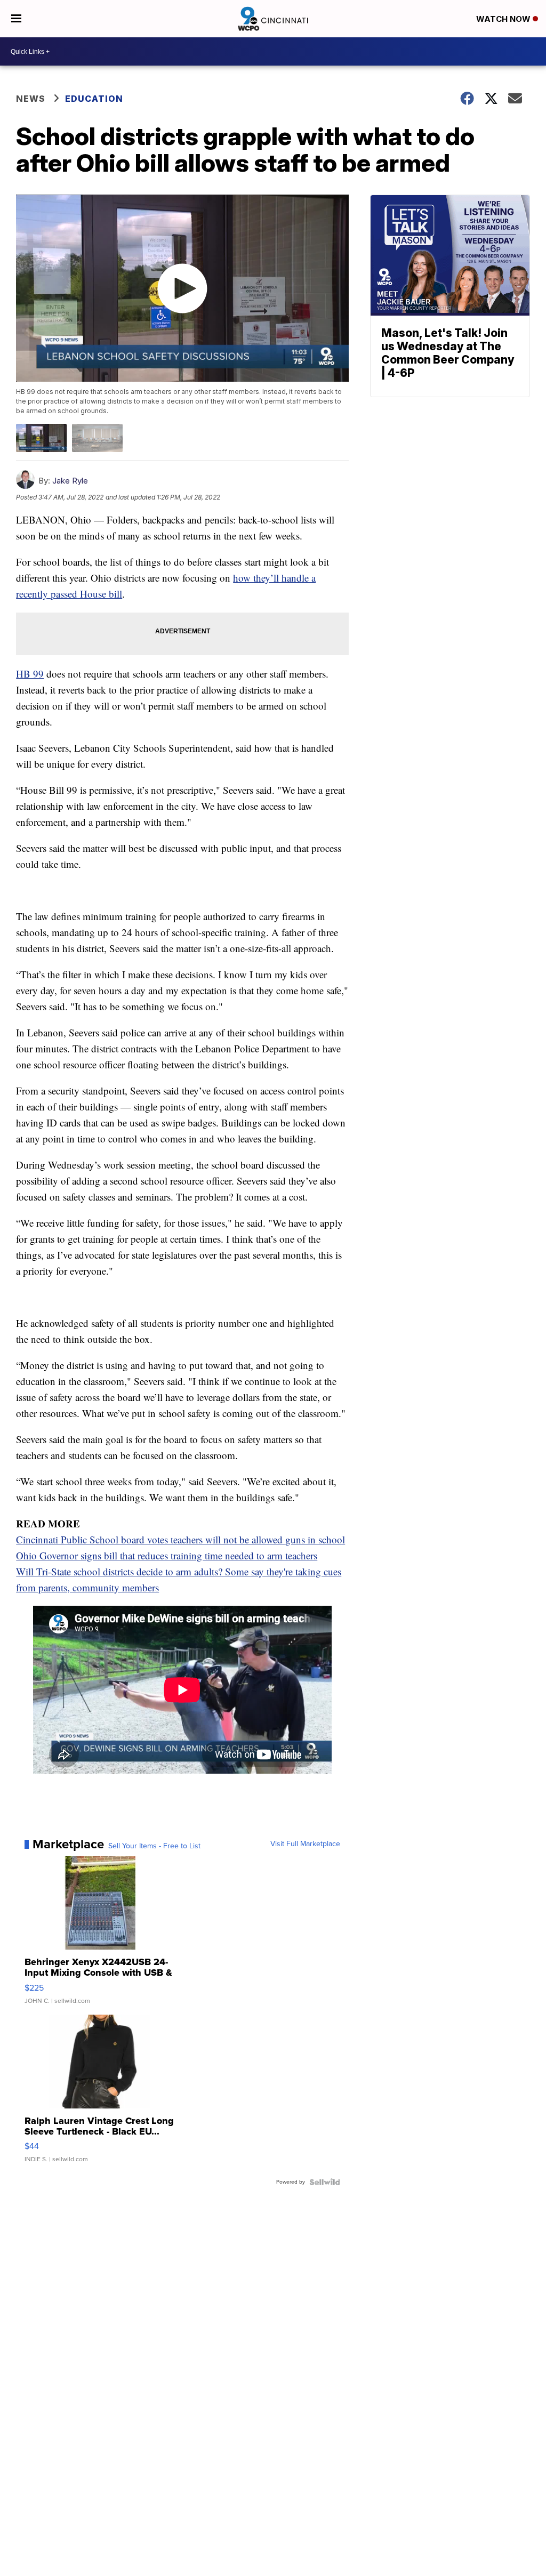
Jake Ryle (70, 481)
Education (94, 99)
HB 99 (30, 674)
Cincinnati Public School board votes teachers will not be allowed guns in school (180, 1539)
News (31, 99)
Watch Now (504, 19)
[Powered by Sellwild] (325, 2182)
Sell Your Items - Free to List (154, 1846)
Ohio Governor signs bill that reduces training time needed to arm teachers (167, 1555)
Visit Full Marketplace (305, 1844)
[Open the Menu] (16, 19)
